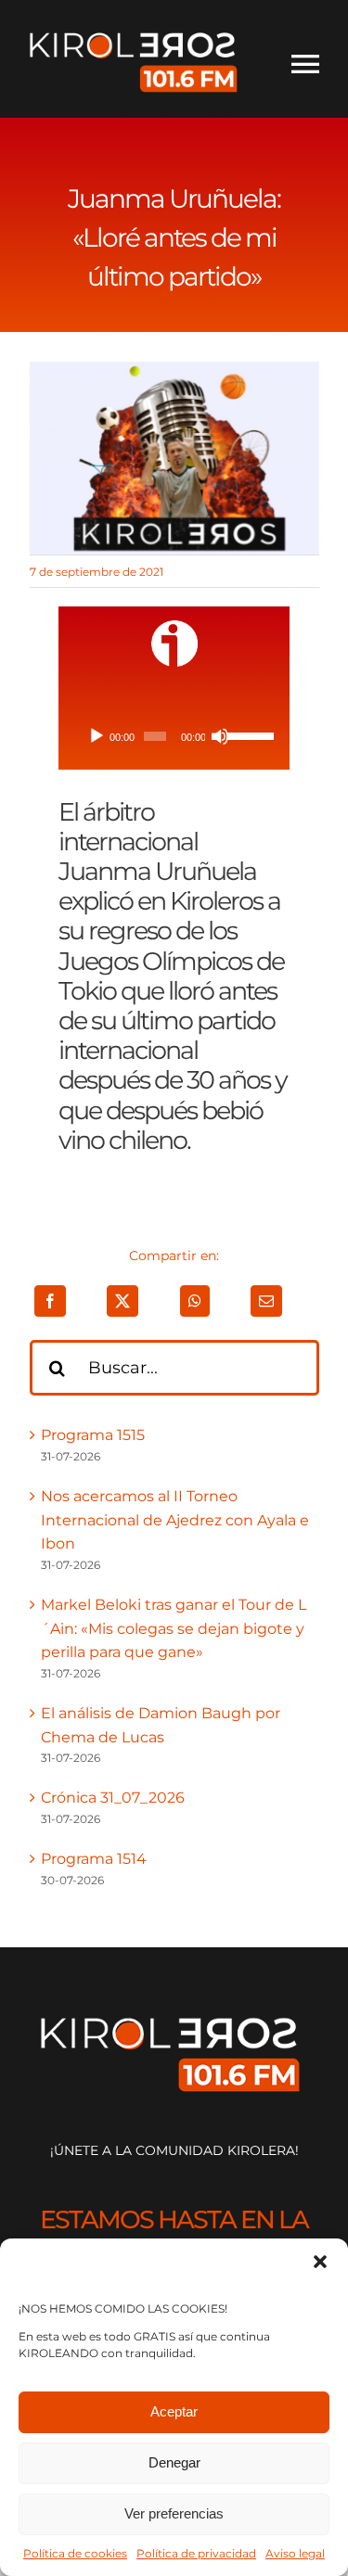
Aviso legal (295, 2553)
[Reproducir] (97, 736)
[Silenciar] (220, 736)
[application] (174, 736)
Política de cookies (75, 2553)
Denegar (174, 2462)
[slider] (247, 734)
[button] (320, 2262)
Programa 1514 (94, 1859)
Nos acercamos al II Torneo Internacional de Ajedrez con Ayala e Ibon (175, 1520)
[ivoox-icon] (174, 627)
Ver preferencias (174, 2513)
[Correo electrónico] (266, 1301)
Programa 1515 (93, 1435)
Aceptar (174, 2411)
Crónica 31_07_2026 (113, 1798)
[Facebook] (50, 1301)
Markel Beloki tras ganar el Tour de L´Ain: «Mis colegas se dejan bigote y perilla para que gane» (174, 1628)
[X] (122, 1301)
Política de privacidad (196, 2553)
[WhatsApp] (195, 1301)
